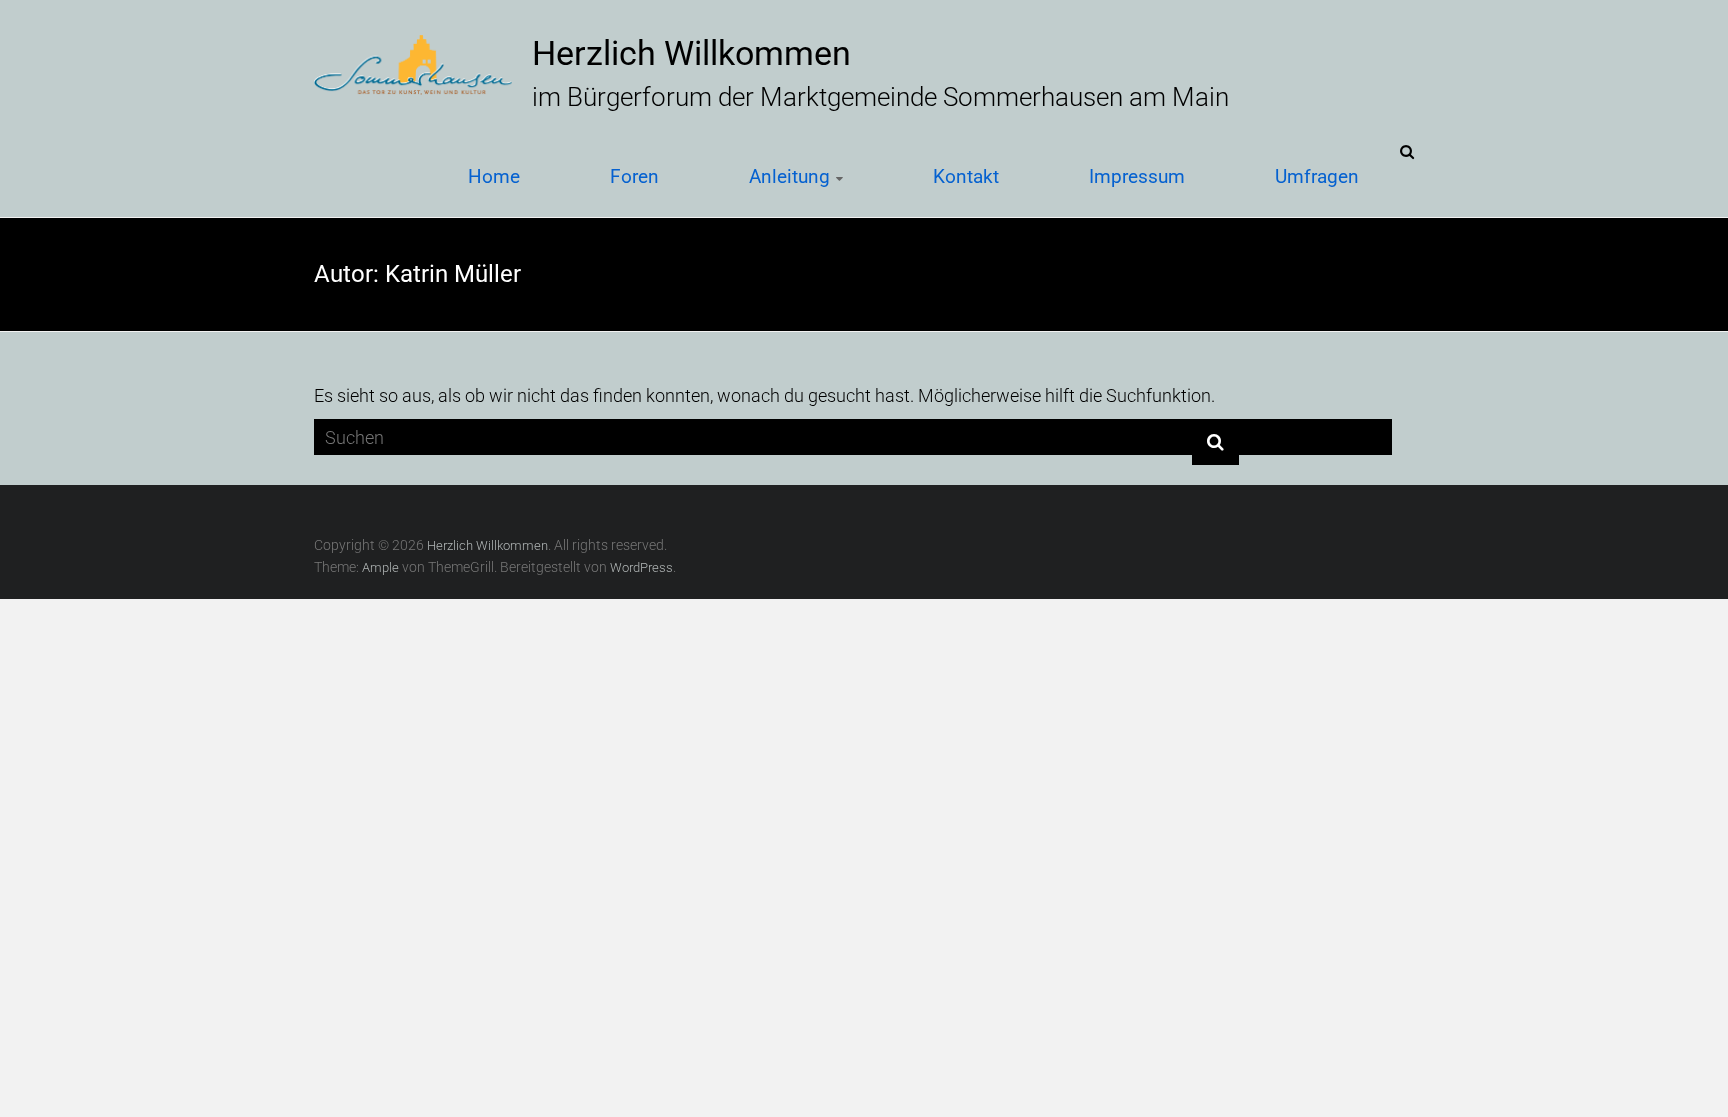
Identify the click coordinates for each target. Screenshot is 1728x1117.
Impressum (1137, 176)
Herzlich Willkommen (691, 53)
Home (494, 176)
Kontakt (966, 176)
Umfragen (1317, 176)
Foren (634, 176)
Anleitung (789, 176)
